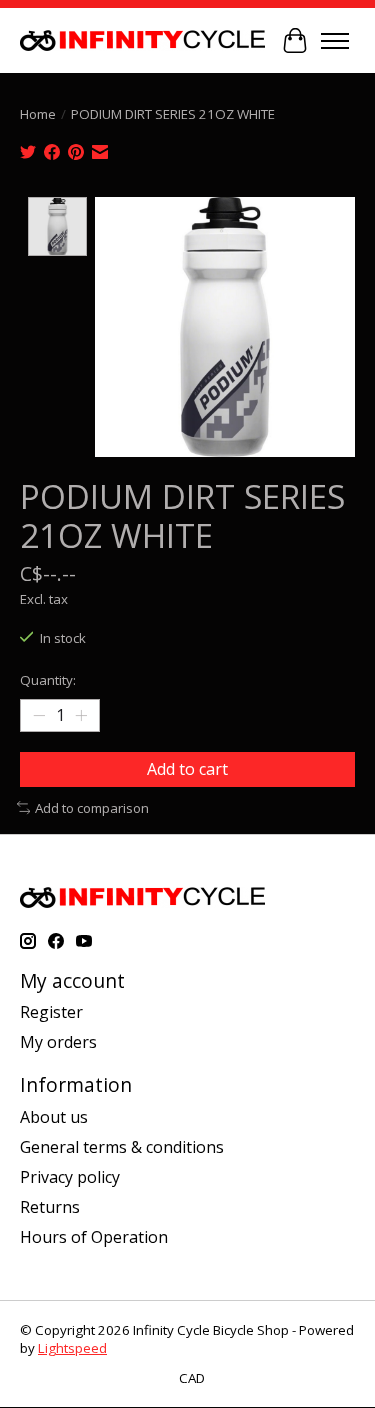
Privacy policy (70, 1177)
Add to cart (187, 769)
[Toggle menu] (335, 41)
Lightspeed (72, 1348)
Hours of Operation (94, 1237)
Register (51, 1012)
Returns (50, 1207)
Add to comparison (92, 808)
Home (38, 114)
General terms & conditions (122, 1147)
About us (54, 1117)
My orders (58, 1042)
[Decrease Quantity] (39, 716)
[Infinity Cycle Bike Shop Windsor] (142, 40)
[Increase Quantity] (81, 716)
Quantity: (48, 680)
